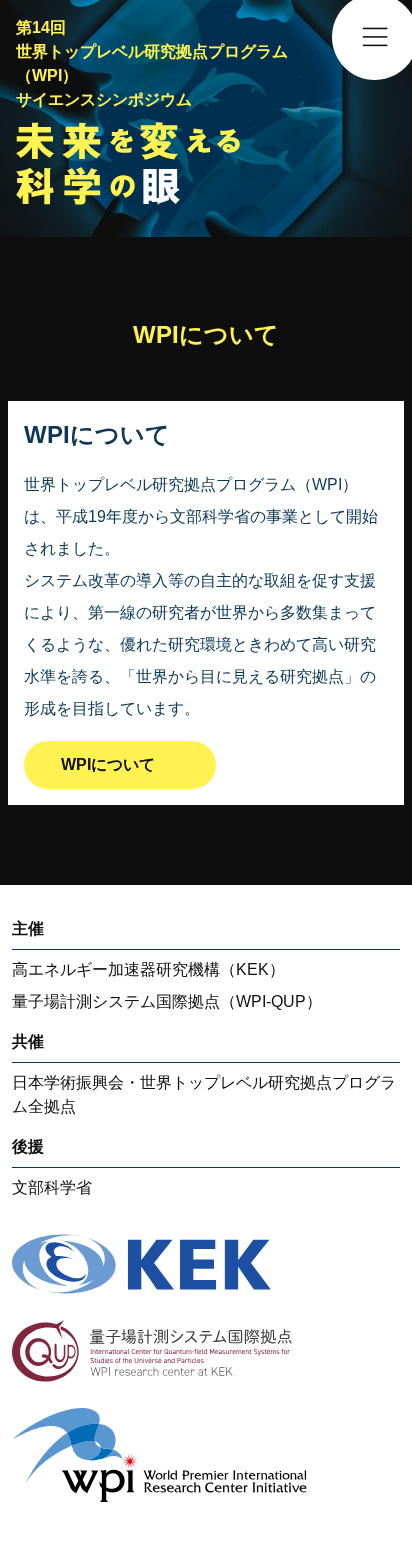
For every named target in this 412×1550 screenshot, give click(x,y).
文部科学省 (52, 1187)
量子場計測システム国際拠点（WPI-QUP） (167, 1001)
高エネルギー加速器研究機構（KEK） (148, 969)
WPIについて (108, 764)
